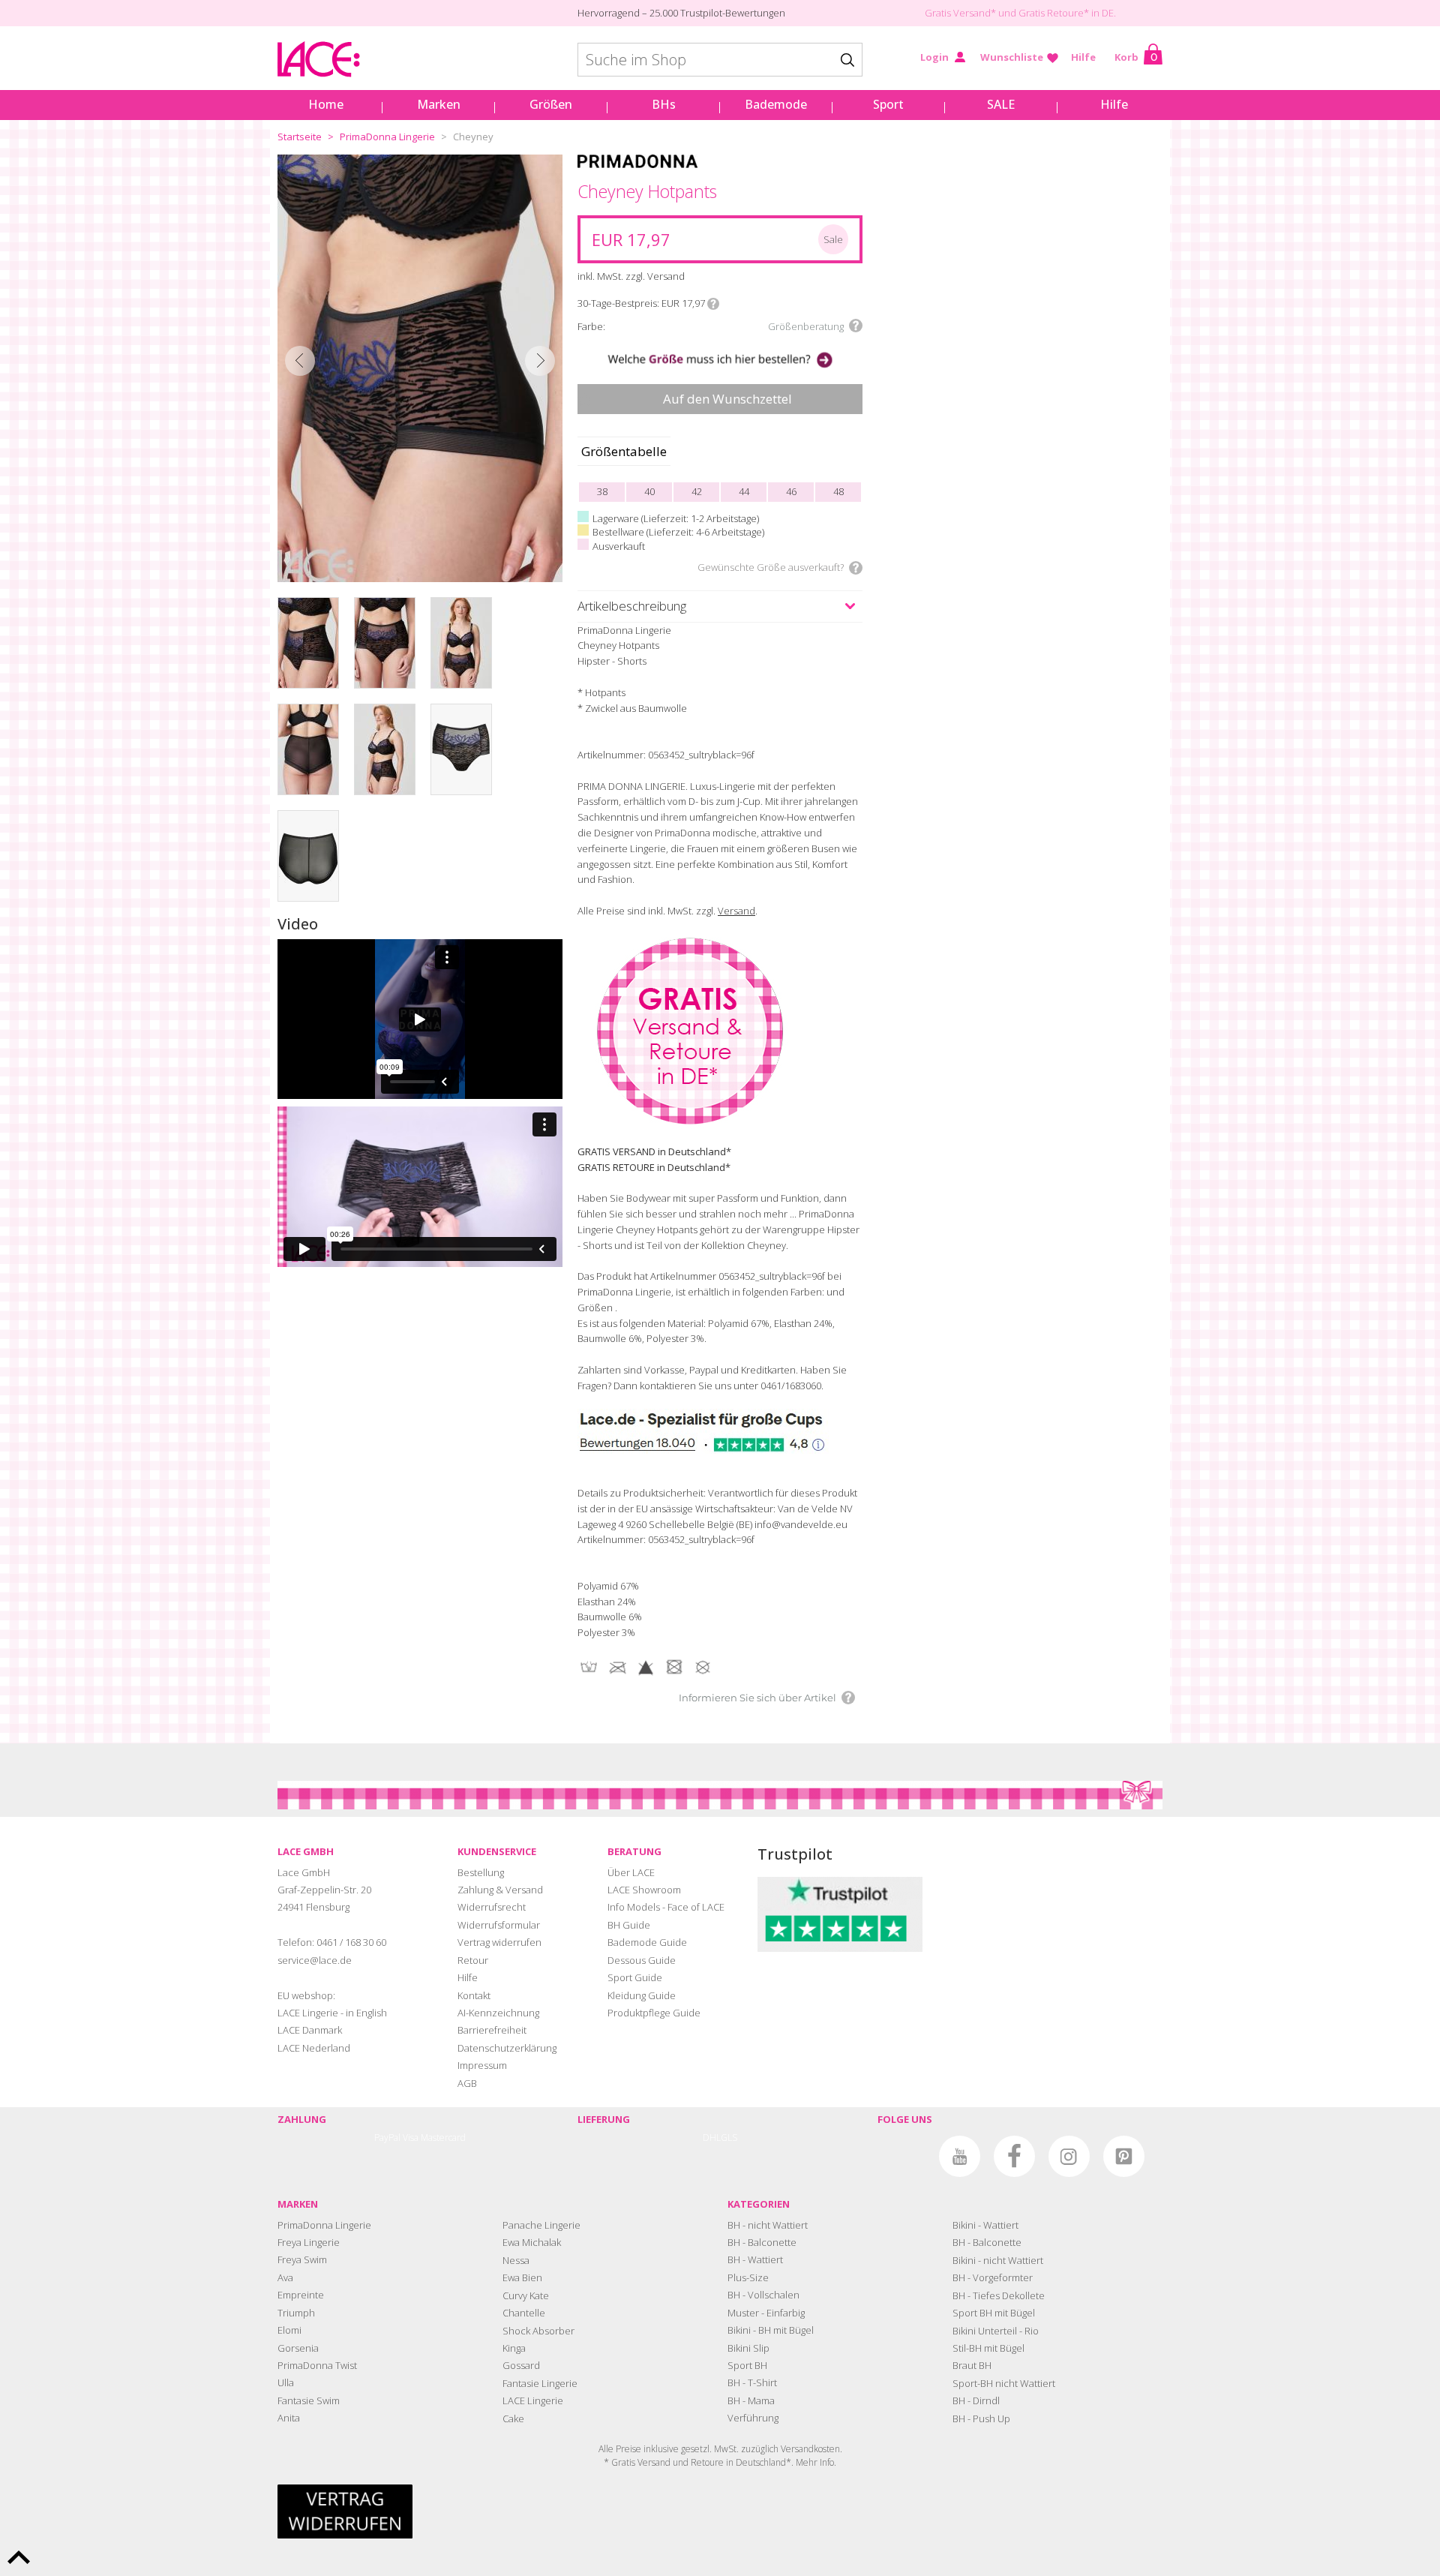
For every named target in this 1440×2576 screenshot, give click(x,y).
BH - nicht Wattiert (768, 2225)
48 (838, 491)
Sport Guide (635, 1977)
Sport (888, 104)
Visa (411, 2138)
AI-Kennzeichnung (498, 2013)
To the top (19, 2557)
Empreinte (301, 2295)
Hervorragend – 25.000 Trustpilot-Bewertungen (681, 13)
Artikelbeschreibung (632, 606)
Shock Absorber (538, 2331)
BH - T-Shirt (752, 2382)
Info (713, 304)
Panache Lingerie (541, 2225)
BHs (664, 104)
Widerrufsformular (499, 1925)
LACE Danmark (310, 2030)
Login (934, 57)
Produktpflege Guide (654, 2013)
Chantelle (524, 2313)
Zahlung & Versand (500, 1890)
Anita (289, 2418)
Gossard (521, 2365)
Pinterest (1124, 2156)
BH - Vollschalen (763, 2295)
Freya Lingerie (309, 2242)
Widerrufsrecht (492, 1907)
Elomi (289, 2330)
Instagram (1069, 2156)
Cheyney (473, 137)
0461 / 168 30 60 (351, 1942)
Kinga (514, 2348)
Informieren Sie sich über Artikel (757, 1698)
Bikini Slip (748, 2348)
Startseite (300, 137)
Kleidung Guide (642, 1995)
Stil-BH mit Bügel (988, 2348)
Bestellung (481, 1872)
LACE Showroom (644, 1890)
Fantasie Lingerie (540, 2383)
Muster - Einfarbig (766, 2313)
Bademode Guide (647, 1942)
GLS (729, 2138)
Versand (736, 911)
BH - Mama (751, 2400)
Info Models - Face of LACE (666, 1907)
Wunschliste (1012, 57)
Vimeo (905, 2156)
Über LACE (631, 1872)
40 (649, 491)
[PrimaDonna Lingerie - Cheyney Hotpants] (420, 368)
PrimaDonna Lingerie (387, 137)
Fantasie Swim (309, 2400)
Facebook (1014, 2156)
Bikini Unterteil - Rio (996, 2331)
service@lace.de (315, 1960)
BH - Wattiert (755, 2259)
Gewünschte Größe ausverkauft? (771, 567)
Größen (551, 104)
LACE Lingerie (533, 2400)
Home (326, 104)
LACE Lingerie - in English (332, 2013)
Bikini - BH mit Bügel (771, 2330)
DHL (712, 2138)
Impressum (482, 2065)
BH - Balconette (762, 2242)
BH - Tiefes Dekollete (999, 2295)
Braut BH (972, 2365)
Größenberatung (806, 326)
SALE (1001, 104)
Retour (473, 1960)
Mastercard (443, 2138)
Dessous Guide (642, 1960)
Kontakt (474, 1995)
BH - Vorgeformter (993, 2277)
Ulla (286, 2382)
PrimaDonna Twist (317, 2365)
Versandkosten (810, 2449)
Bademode (776, 104)
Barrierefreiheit (492, 2030)
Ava (285, 2277)
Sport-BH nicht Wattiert (1004, 2383)
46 (791, 491)
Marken (439, 104)
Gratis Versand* (960, 13)
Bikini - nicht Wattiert (998, 2260)
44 (744, 491)
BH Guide (629, 1925)
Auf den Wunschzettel (727, 399)
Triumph (296, 2313)
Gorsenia (298, 2348)
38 (602, 491)
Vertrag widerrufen (499, 1942)
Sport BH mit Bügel (994, 2313)
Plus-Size (748, 2277)
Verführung (753, 2418)
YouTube (960, 2156)
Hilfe (1083, 57)
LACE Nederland (314, 2048)
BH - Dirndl (976, 2400)
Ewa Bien (522, 2277)
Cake (513, 2418)
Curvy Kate (526, 2295)
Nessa (516, 2260)
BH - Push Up (981, 2418)
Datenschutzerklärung (507, 2048)
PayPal (387, 2138)
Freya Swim (302, 2259)
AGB (467, 2083)
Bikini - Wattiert (985, 2225)
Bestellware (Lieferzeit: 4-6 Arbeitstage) (678, 532)
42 (697, 491)
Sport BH (747, 2365)
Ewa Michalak (532, 2242)
